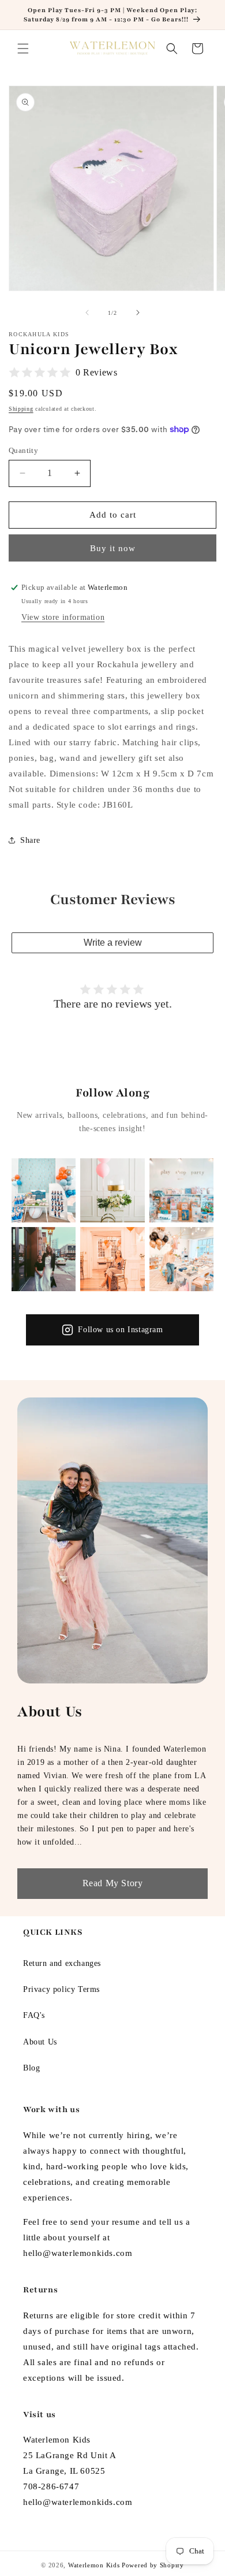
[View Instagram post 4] (44, 1259)
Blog (31, 2068)
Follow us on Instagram (120, 1330)
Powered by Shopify (153, 2565)
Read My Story (113, 1883)
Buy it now (113, 548)
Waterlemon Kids (94, 2565)
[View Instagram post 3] (181, 1190)
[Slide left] (87, 313)
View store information (63, 617)
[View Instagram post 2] (112, 1190)
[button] (23, 49)
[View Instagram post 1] (44, 1190)
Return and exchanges (62, 1963)
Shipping (21, 409)
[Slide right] (138, 313)
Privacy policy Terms (61, 1989)
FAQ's (34, 2015)
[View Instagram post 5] (112, 1259)
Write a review (113, 943)
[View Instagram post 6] (181, 1259)
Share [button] (30, 840)
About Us (40, 2042)
